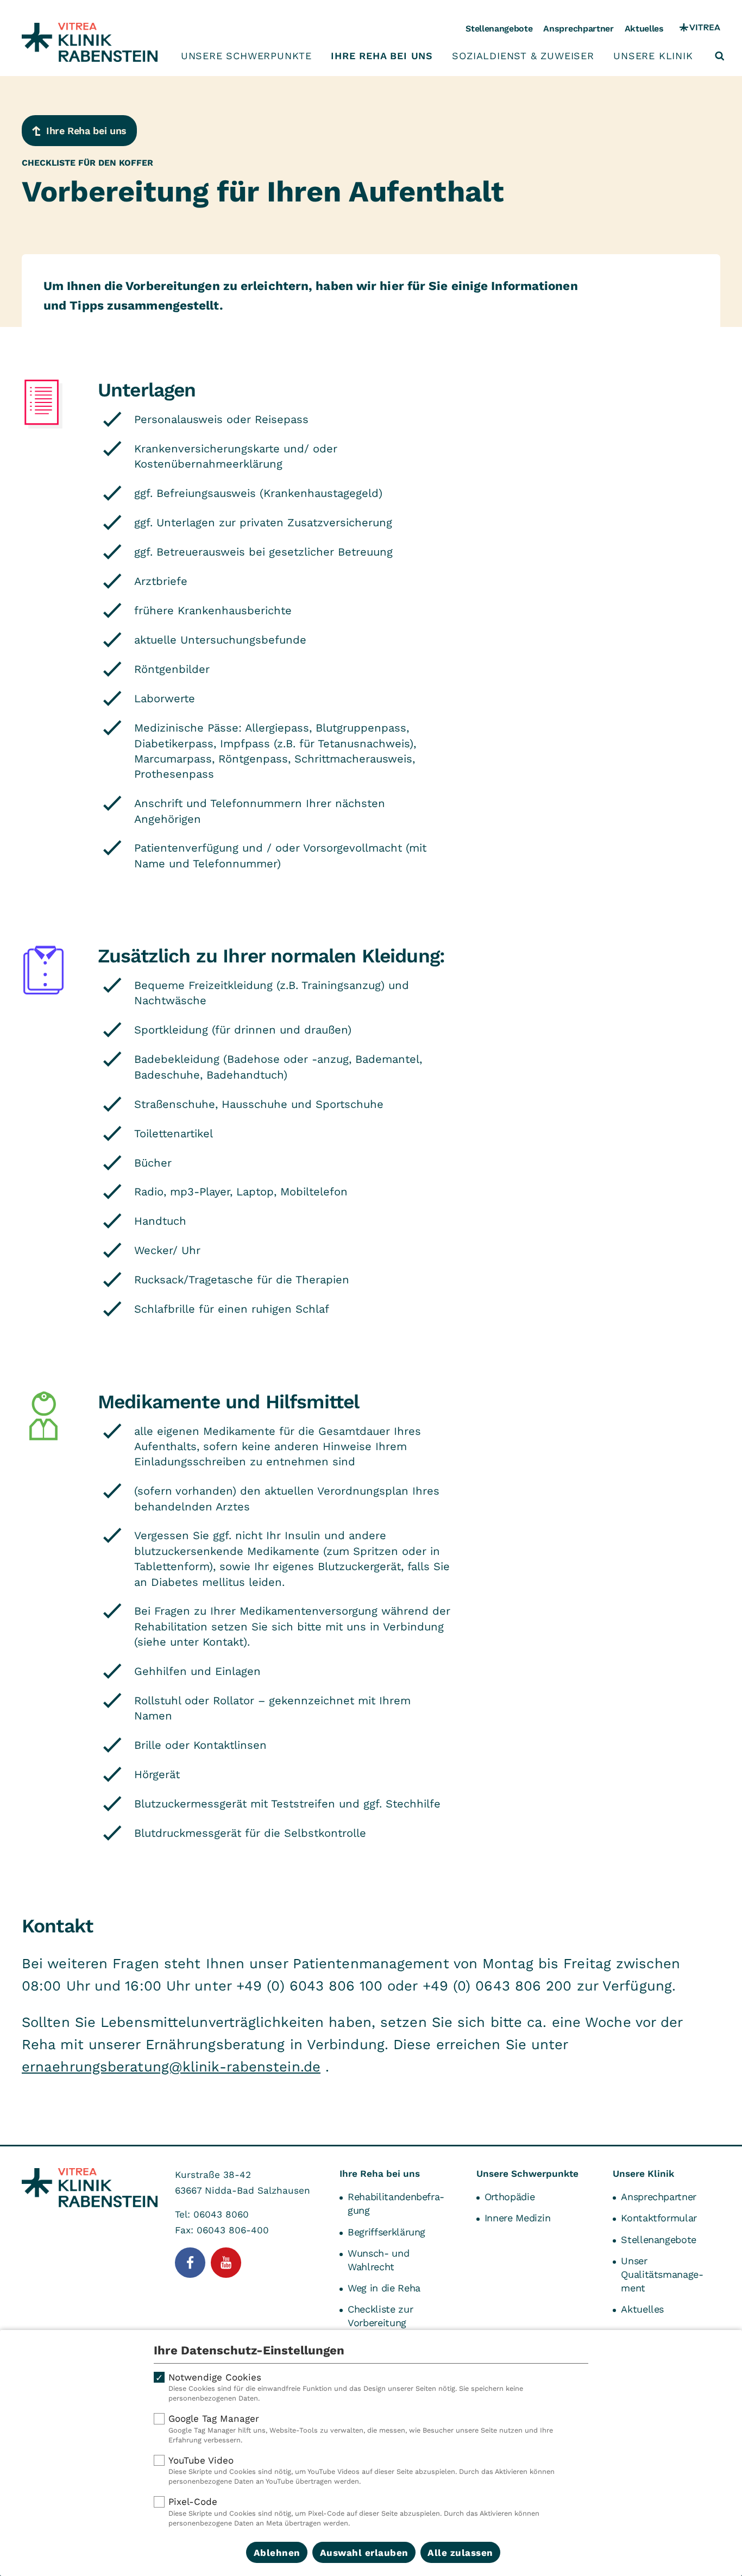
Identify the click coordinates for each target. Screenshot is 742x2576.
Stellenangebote (499, 29)
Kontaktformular (659, 2218)
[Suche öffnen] (720, 56)
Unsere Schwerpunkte (246, 56)
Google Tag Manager (361, 2429)
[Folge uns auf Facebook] (190, 2263)
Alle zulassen (460, 2553)
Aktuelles (644, 29)
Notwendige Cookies (346, 2387)
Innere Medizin (518, 2218)
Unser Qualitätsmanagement (662, 2274)
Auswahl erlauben (364, 2553)
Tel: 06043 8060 (212, 2214)
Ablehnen (277, 2553)
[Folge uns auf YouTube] (226, 2263)
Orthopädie (510, 2197)
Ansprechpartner (578, 29)
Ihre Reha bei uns (382, 56)
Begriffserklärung (386, 2232)
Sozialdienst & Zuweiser (523, 56)
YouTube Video (361, 2470)
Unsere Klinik (653, 56)
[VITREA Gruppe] (700, 29)
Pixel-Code (354, 2512)
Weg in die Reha (384, 2288)
